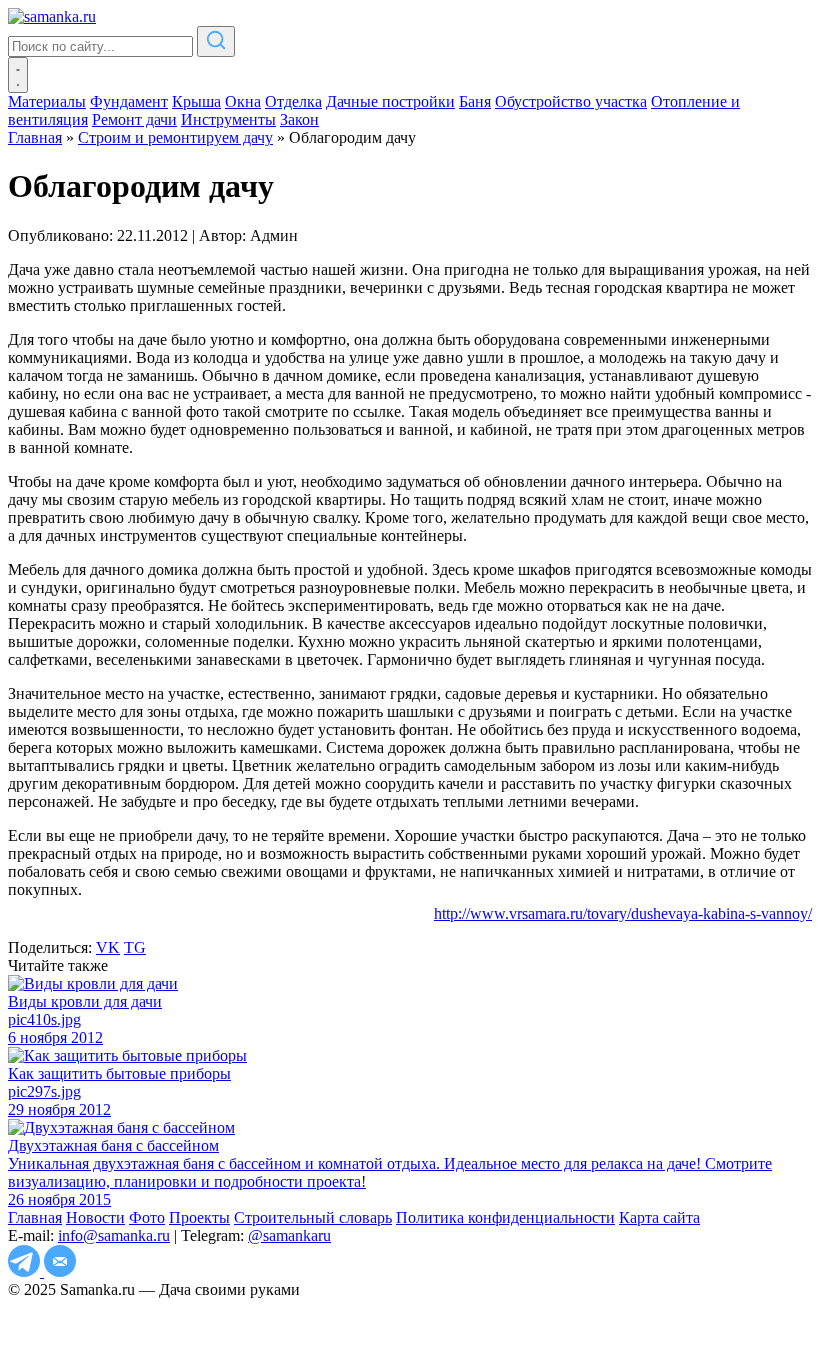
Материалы (47, 101)
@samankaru (289, 1235)
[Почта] (60, 1271)
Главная (35, 1217)
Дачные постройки (390, 101)
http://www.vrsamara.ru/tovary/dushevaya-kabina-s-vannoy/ (623, 913)
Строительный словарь (313, 1217)
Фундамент (129, 101)
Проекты (199, 1217)
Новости (95, 1217)
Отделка (293, 101)
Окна (243, 101)
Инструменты (228, 119)
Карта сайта (659, 1217)
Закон (299, 119)
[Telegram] (26, 1271)
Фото (147, 1217)
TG (135, 947)
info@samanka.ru (114, 1235)
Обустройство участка (571, 101)
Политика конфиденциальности (505, 1217)
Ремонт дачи (134, 119)
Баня (475, 101)
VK (108, 947)
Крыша (196, 101)
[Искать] (216, 41)
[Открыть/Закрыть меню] (18, 75)
